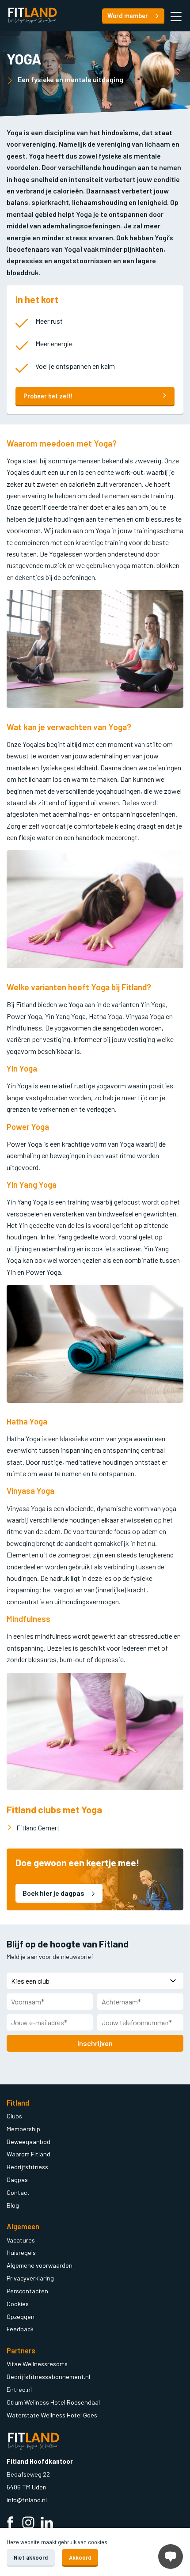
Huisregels (21, 2252)
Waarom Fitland (28, 2154)
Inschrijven (95, 2043)
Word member (128, 16)
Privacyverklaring (30, 2278)
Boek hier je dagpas (54, 1893)
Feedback (20, 2329)
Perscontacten (27, 2291)
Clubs (14, 2116)
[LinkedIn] (47, 2524)
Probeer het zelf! (48, 396)
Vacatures (21, 2240)
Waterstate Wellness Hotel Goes (52, 2415)
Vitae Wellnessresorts (37, 2364)
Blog (13, 2205)
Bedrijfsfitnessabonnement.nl (48, 2377)
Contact (18, 2192)
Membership (23, 2129)
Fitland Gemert (38, 1828)
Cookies (18, 2304)
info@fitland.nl (27, 2500)
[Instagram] (28, 2524)
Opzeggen (21, 2317)
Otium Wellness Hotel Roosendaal (53, 2402)
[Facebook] (10, 2524)
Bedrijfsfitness (27, 2167)
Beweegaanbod (28, 2142)
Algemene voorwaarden (40, 2265)
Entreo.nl (19, 2389)
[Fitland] (32, 16)
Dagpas (17, 2180)
